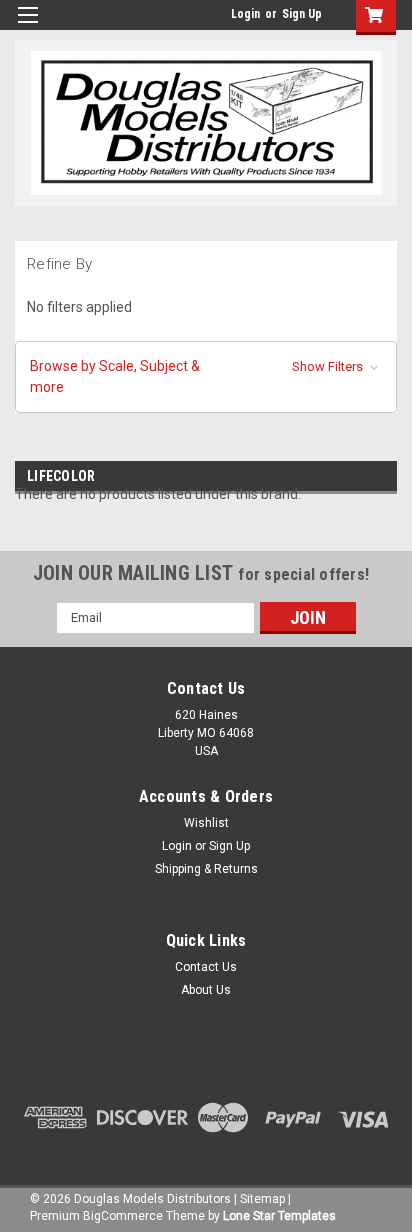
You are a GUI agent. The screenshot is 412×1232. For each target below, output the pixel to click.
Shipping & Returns (206, 869)
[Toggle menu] (27, 27)
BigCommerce (123, 1216)
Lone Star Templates (279, 1216)
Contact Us (206, 967)
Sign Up (302, 14)
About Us (206, 990)
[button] (206, 377)
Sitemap (262, 1199)
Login (245, 14)
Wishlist (206, 823)
